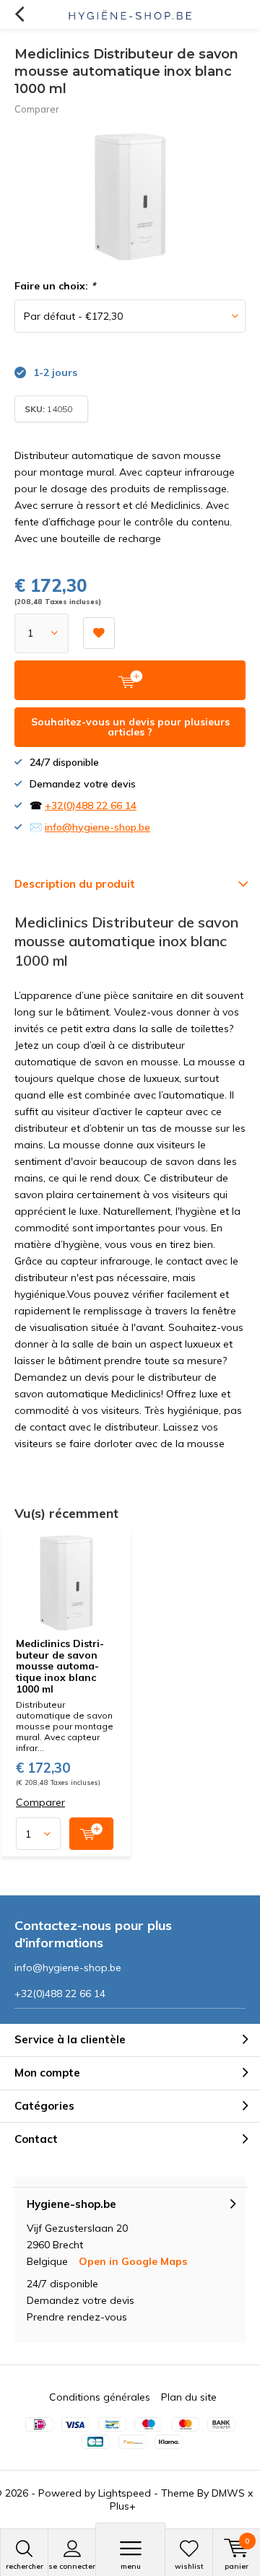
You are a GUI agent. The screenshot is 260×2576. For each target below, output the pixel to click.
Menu (131, 2566)
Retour (19, 14)
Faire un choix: (55, 286)
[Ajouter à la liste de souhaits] (99, 633)
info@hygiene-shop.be (97, 827)
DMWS (228, 2493)
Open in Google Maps (133, 2261)
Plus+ (123, 2506)
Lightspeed (125, 2493)
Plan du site (189, 2397)
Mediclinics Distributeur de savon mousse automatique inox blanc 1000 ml (60, 1666)
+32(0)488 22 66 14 (91, 805)
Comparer (37, 109)
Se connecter (72, 2566)
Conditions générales (100, 2397)
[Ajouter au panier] (91, 1834)
